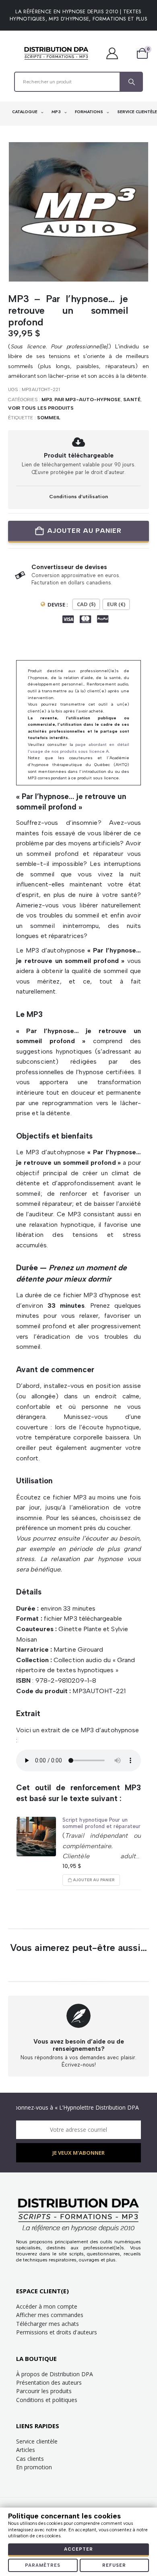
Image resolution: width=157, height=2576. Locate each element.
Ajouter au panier (84, 531)
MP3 (57, 112)
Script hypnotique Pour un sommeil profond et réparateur (101, 1823)
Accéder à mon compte (47, 2306)
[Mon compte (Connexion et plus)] (116, 53)
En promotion (34, 2467)
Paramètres (43, 2565)
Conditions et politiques (47, 2400)
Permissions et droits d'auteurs (57, 2332)
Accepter (78, 2549)
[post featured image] (36, 1837)
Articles (26, 2450)
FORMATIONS (90, 112)
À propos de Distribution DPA (55, 2374)
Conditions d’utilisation (78, 496)
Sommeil (49, 418)
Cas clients (30, 2459)
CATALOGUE (25, 112)
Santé (132, 400)
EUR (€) (116, 604)
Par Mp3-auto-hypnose (88, 400)
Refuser (114, 2565)
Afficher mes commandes (50, 2315)
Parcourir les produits (44, 2391)
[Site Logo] (56, 53)
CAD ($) (86, 604)
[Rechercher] (131, 82)
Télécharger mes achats (48, 2324)
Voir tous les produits (41, 408)
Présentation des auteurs (49, 2382)
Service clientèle (37, 2441)
